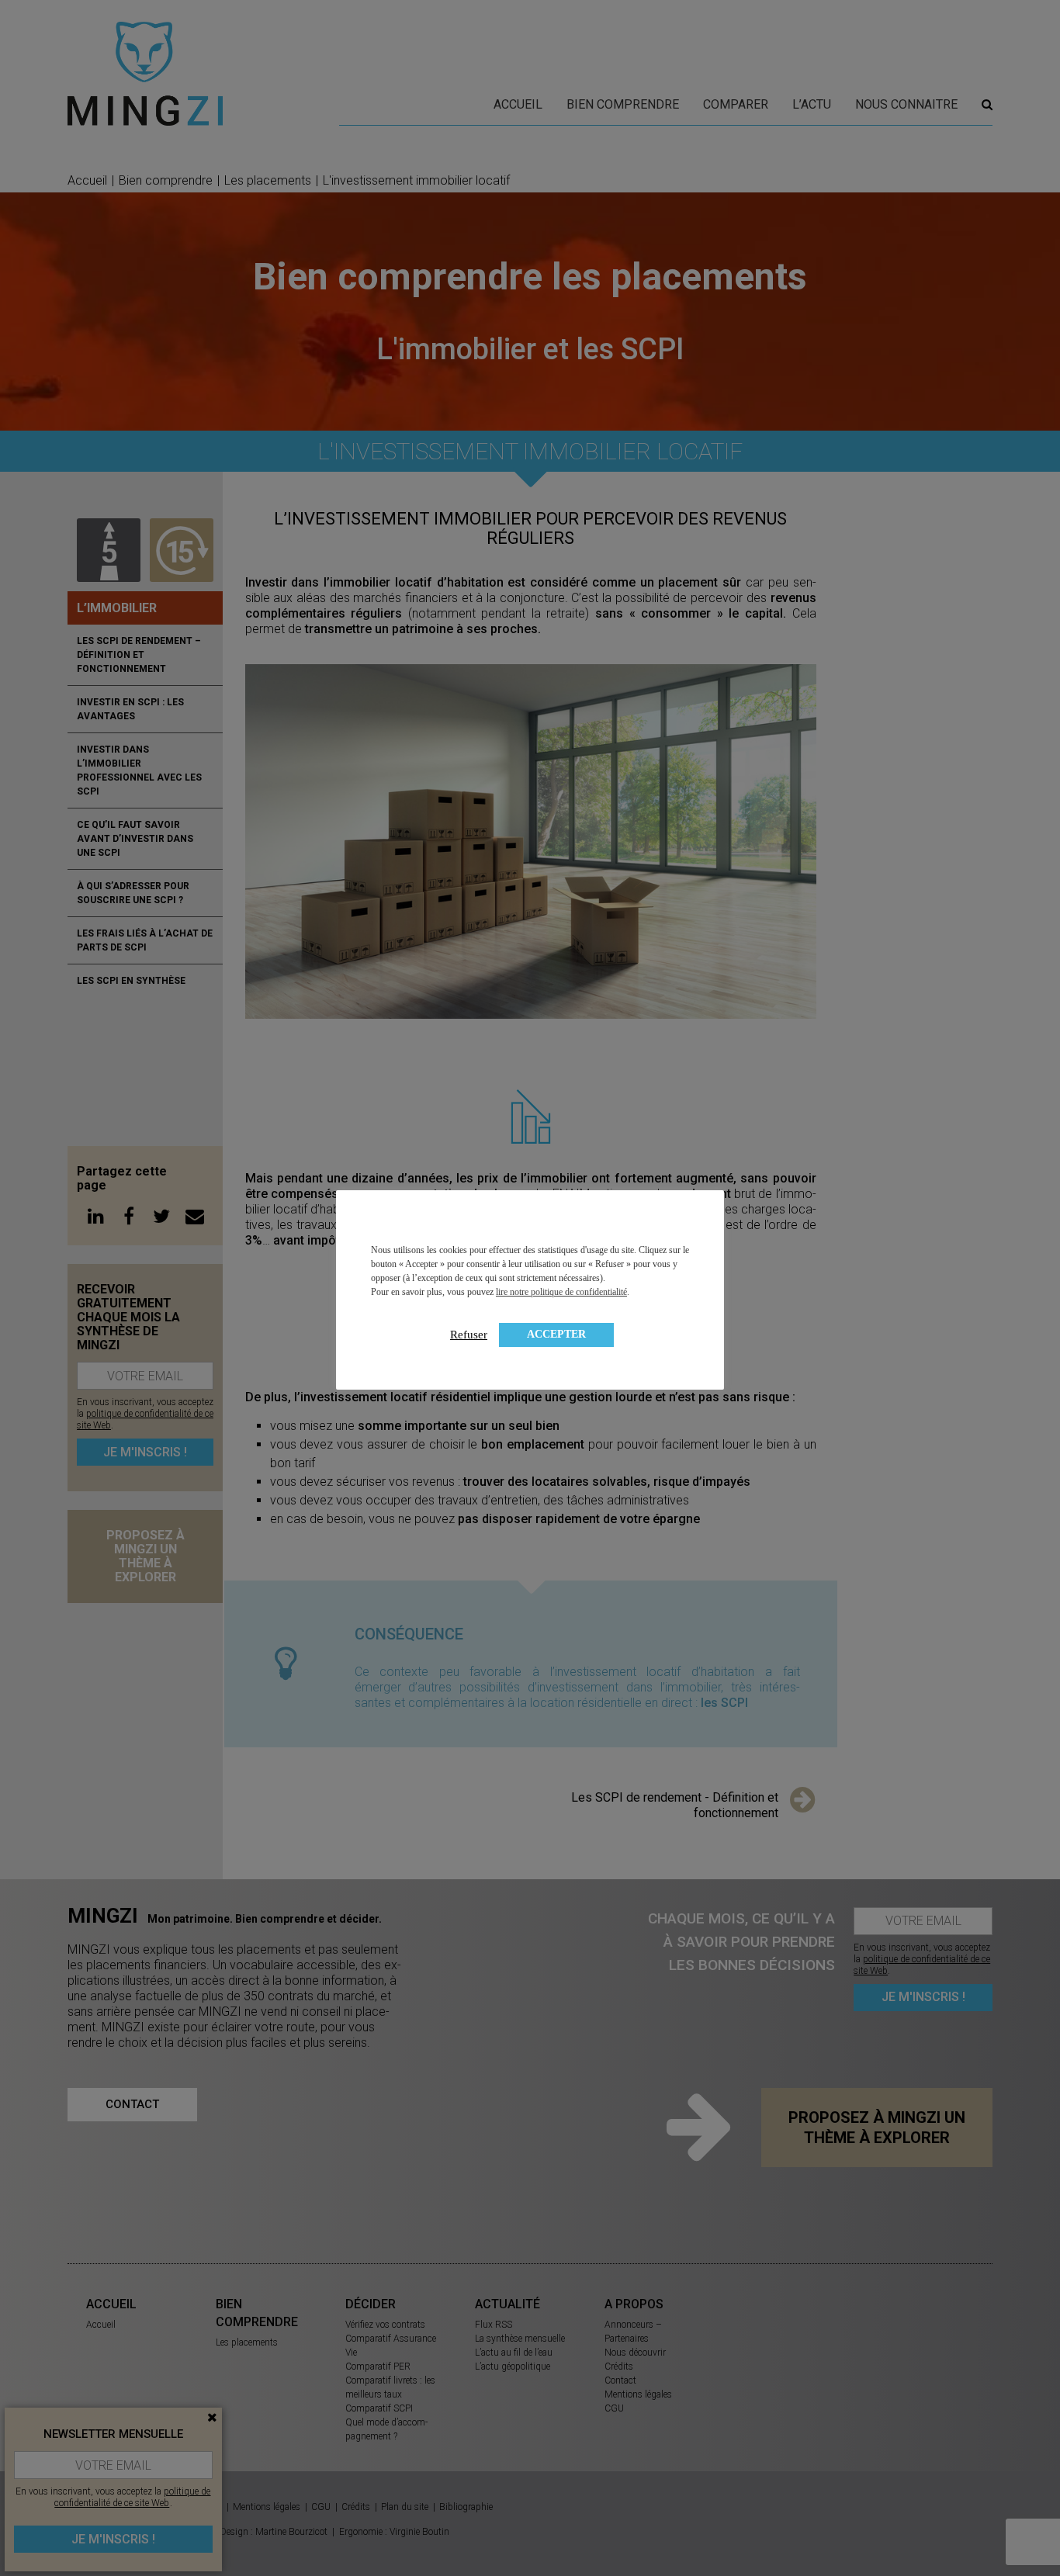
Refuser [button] (469, 1335)
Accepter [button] (556, 1334)
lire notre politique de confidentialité (561, 1292)
